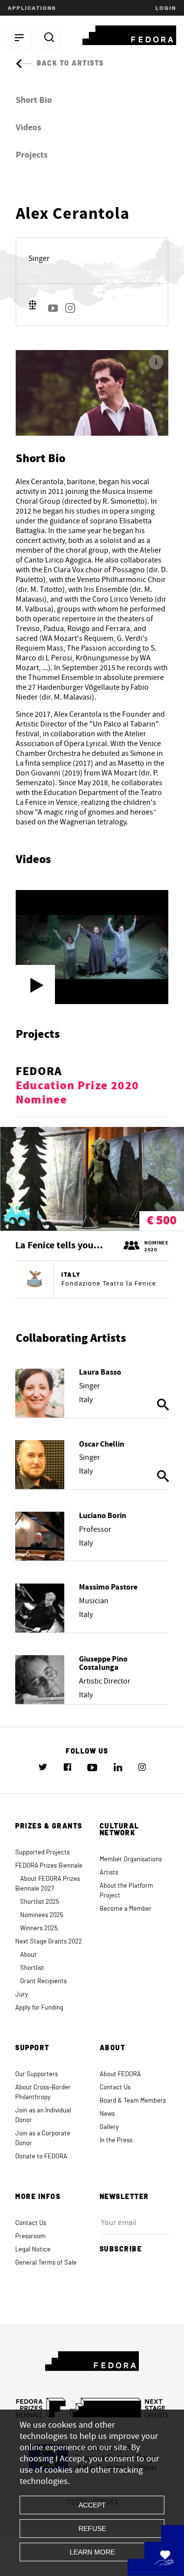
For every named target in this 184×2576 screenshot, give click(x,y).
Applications (32, 8)
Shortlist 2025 (40, 1902)
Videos (28, 128)
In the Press (116, 2141)
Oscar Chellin (102, 1444)
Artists (109, 1873)
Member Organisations (131, 1860)
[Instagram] (70, 308)
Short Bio (34, 100)
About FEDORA (120, 2074)
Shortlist (32, 1968)
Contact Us (115, 2088)
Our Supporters (37, 2074)
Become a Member (126, 1909)
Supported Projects (42, 1853)
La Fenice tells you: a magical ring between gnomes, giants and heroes (60, 1246)
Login (165, 8)
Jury (22, 1995)
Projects (32, 155)
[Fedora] (129, 34)
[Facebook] (67, 1767)
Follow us (87, 1752)
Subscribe (121, 2249)
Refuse (92, 2529)
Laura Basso (100, 1372)
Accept (92, 2505)
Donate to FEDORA (41, 2157)
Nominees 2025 (42, 1915)
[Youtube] (53, 308)
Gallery (109, 2127)
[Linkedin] (118, 1767)
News (107, 2114)
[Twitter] (43, 1767)
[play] (35, 984)
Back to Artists (70, 64)
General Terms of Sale (46, 2263)
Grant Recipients (43, 1981)
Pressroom (30, 2236)
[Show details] (40, 1393)
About (28, 1955)
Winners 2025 (39, 1929)
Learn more (92, 2552)
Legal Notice (33, 2250)
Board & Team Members (133, 2101)
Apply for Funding (39, 2008)
